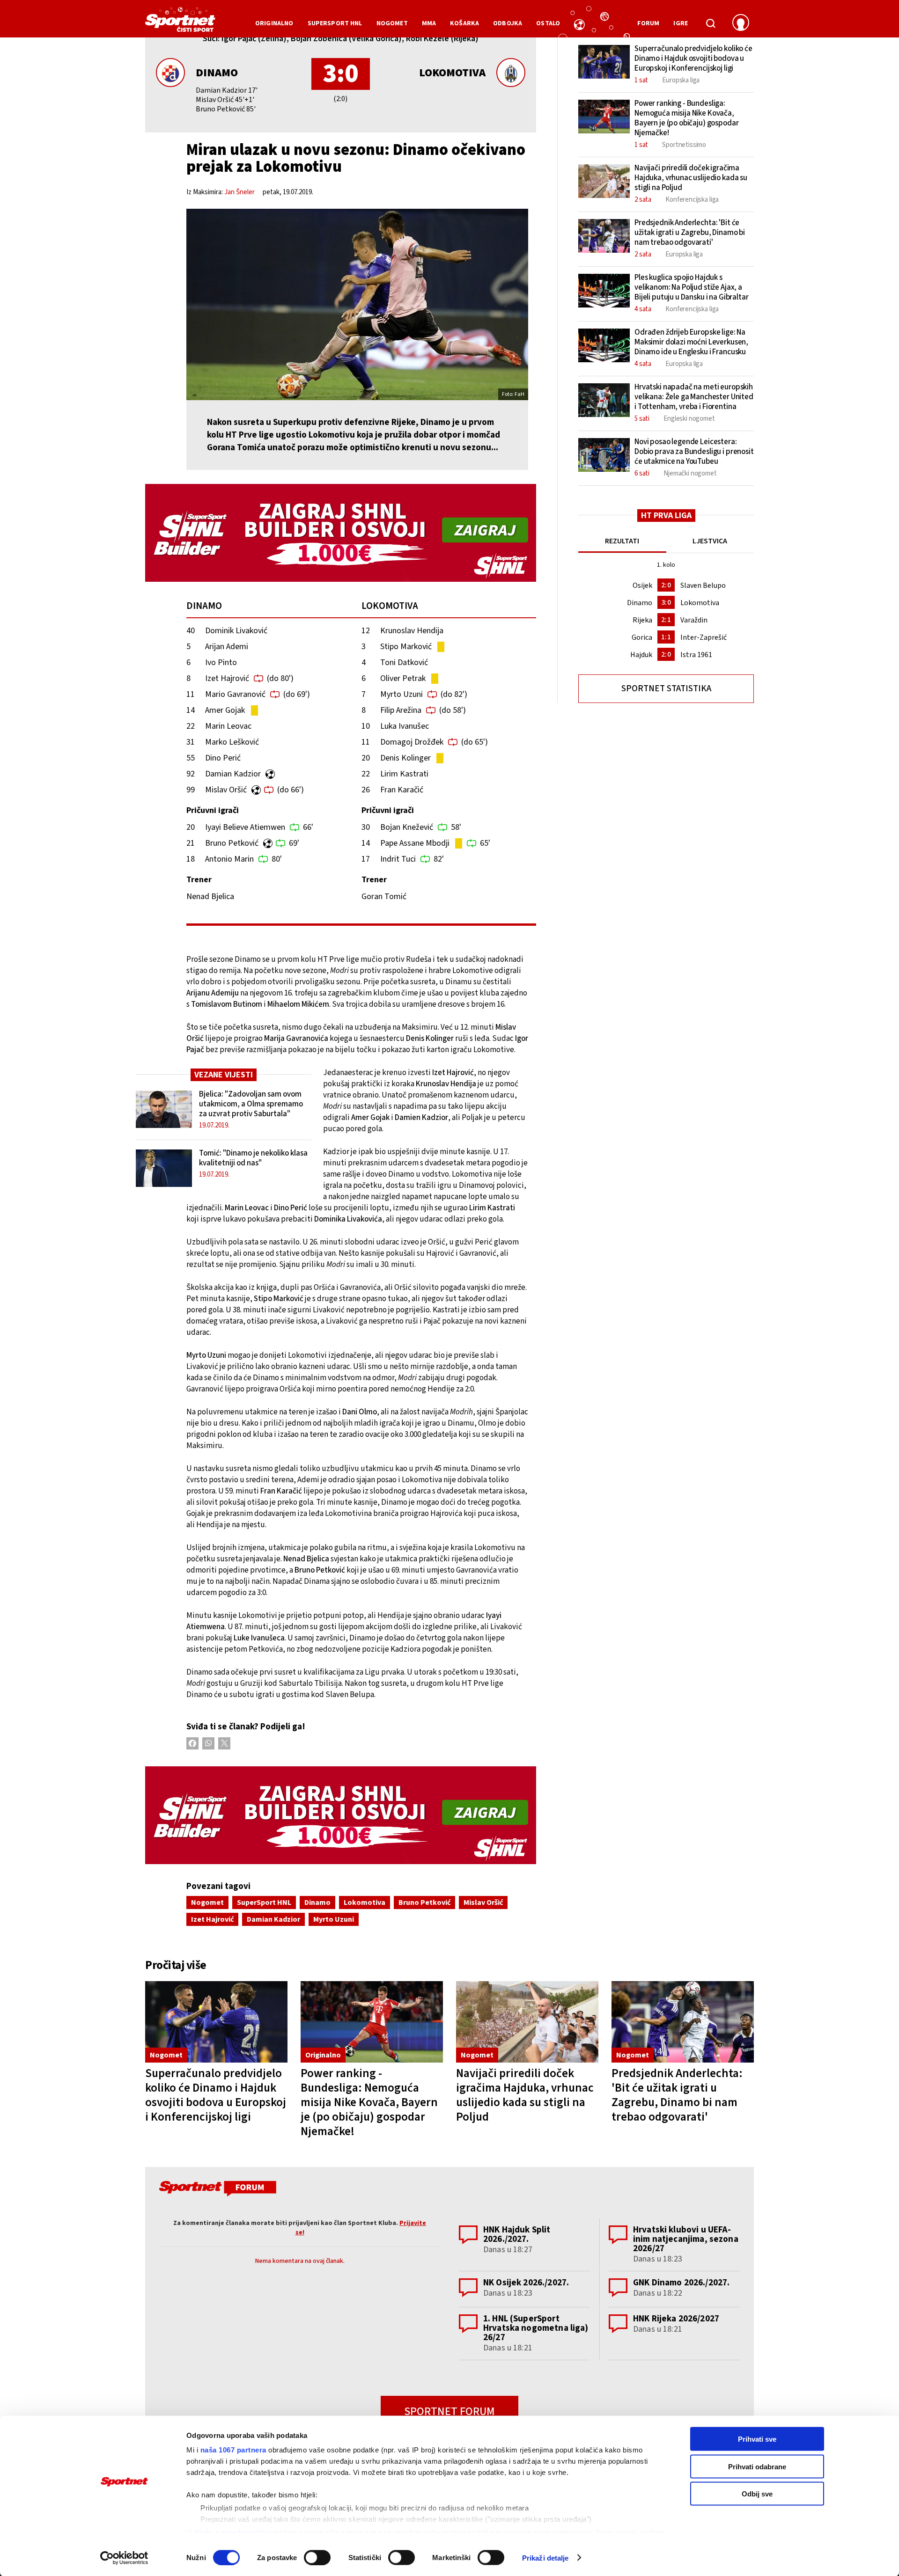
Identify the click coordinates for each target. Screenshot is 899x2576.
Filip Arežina (401, 710)
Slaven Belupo (703, 585)
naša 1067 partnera (233, 2450)
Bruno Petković (232, 843)
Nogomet (207, 1903)
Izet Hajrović (227, 678)
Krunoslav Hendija (412, 631)
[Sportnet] (180, 23)
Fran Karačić (402, 790)
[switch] (317, 2557)
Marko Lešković (232, 742)
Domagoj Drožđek (412, 742)
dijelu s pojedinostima (232, 2532)
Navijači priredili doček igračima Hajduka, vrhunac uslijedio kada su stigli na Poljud (525, 2095)
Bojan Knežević (407, 827)
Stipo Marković (406, 647)
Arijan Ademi (227, 647)
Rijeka (642, 620)
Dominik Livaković (236, 631)
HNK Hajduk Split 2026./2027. (517, 2235)
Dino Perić (223, 758)
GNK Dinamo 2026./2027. (681, 2283)
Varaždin (694, 620)
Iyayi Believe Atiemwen (245, 827)
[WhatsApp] (208, 1743)
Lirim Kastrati (404, 774)
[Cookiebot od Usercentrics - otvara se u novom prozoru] (124, 2558)
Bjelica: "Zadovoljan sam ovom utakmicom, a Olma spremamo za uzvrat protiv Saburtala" (251, 1104)
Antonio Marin (229, 859)
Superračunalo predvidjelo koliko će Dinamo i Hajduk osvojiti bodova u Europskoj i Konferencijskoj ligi (216, 2095)
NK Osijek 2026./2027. (526, 2283)
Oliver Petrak (403, 678)
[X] (224, 1743)
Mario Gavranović (235, 694)
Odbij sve (757, 2494)
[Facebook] (192, 1743)
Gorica (642, 637)
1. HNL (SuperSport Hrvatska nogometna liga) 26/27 (536, 2328)
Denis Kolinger (405, 758)
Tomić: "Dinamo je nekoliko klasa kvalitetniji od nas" (253, 1158)
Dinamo (217, 73)
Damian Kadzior (233, 774)
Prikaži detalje (545, 2558)
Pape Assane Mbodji (415, 843)
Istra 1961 (696, 655)
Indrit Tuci (398, 859)
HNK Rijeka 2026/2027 (676, 2319)
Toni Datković (404, 662)
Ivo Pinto (221, 662)
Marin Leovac (228, 726)
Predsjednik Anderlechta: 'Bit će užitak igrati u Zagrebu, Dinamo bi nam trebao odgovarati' (677, 2095)
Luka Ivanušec (405, 726)
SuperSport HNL (264, 1903)
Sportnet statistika (666, 689)
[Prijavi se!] (741, 23)
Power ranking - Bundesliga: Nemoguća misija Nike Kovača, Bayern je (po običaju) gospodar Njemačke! (369, 2102)
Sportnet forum (449, 2411)
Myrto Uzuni (402, 694)
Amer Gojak (225, 710)
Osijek (642, 585)
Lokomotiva (452, 73)
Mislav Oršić (226, 790)
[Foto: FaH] (357, 304)
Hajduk (641, 655)
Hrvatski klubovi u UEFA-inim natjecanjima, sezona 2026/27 (686, 2239)
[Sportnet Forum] (217, 2190)
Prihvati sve (757, 2439)
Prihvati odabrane (757, 2466)
